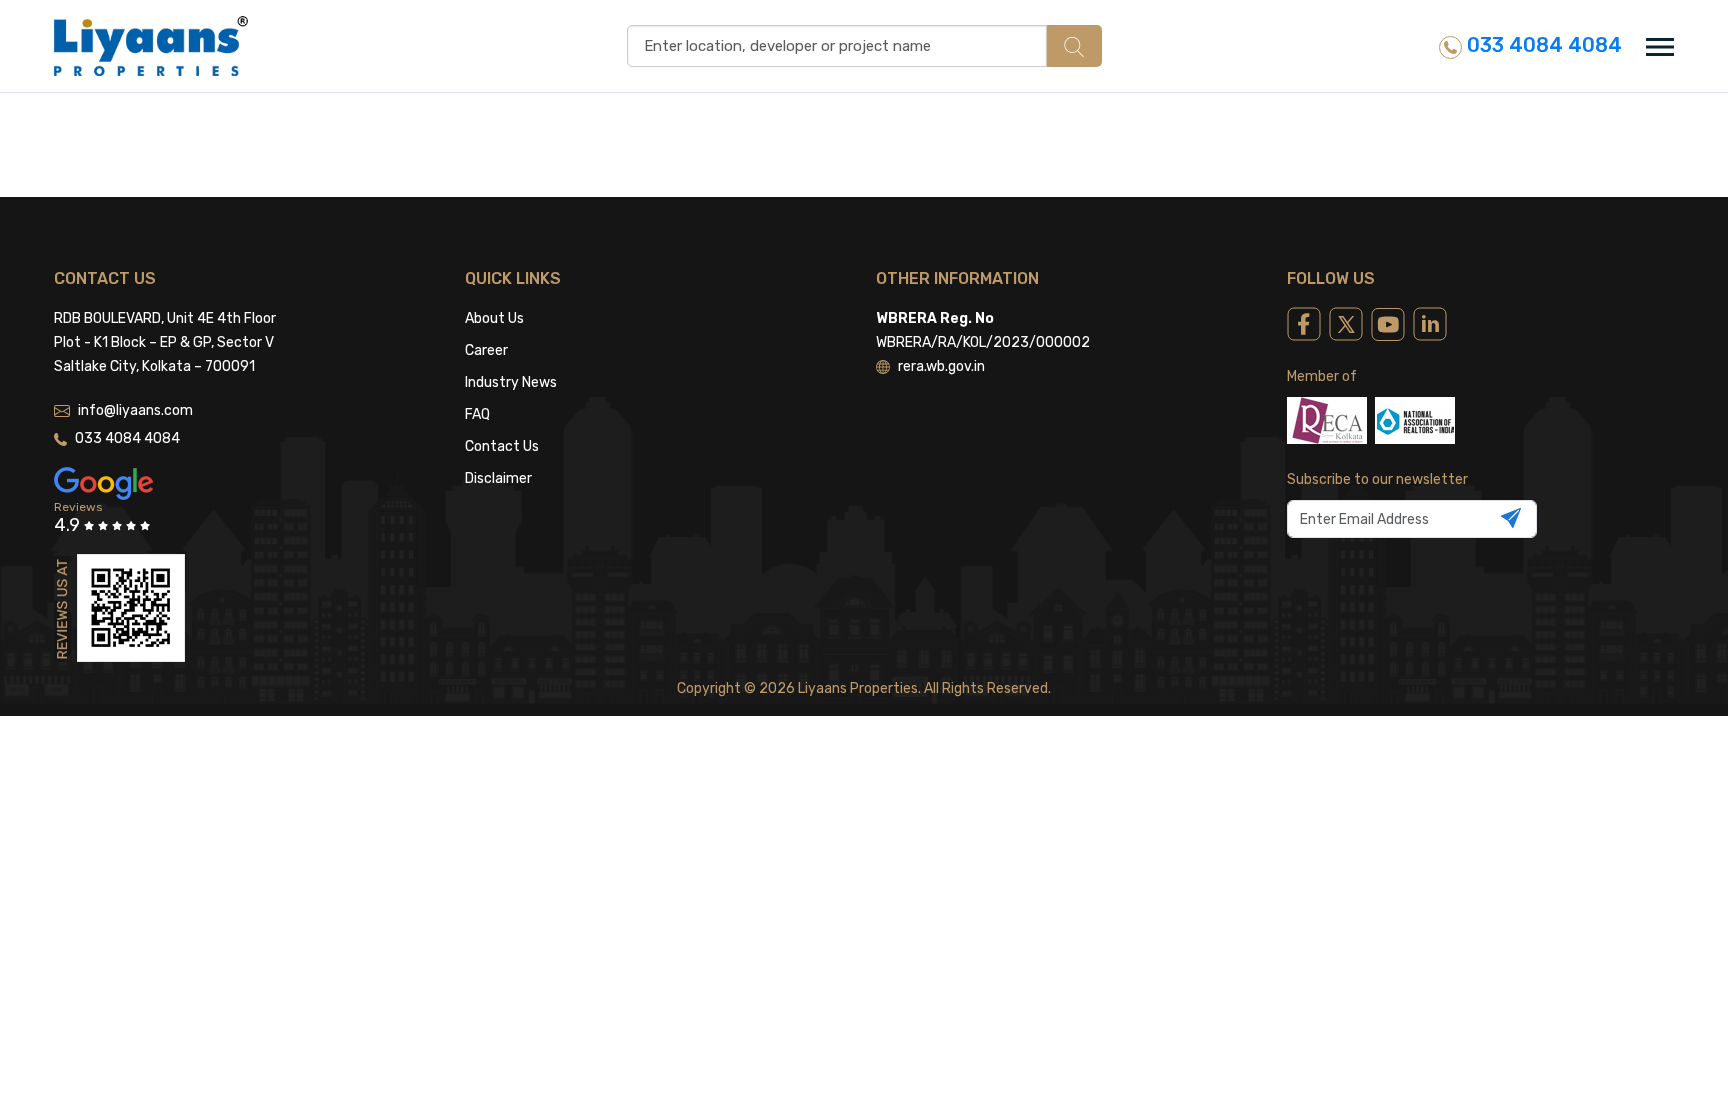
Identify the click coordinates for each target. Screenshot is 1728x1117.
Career (486, 350)
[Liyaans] (151, 45)
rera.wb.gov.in (941, 366)
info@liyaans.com (135, 410)
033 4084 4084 (1542, 45)
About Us (494, 318)
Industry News (511, 382)
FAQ (477, 414)
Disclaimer (498, 478)
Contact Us (502, 446)
